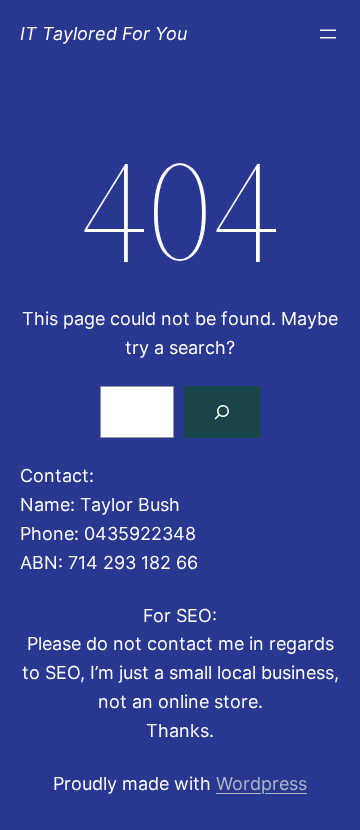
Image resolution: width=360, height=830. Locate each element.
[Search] (222, 412)
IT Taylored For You (103, 33)
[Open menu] (328, 34)
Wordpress (261, 783)
